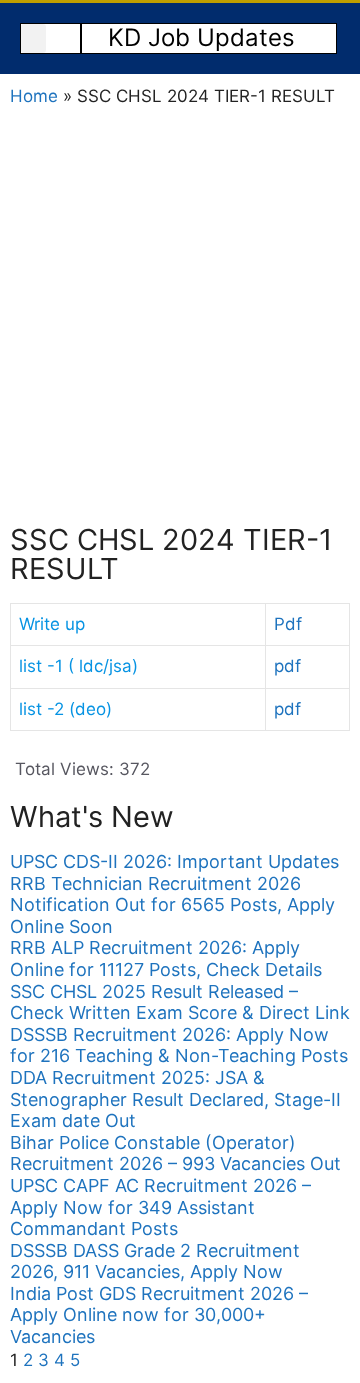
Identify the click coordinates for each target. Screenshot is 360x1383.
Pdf (288, 624)
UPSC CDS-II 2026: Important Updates (174, 861)
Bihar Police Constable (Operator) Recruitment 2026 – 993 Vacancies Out (175, 1153)
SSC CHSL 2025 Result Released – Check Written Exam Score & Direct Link (180, 1002)
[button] (33, 38)
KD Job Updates (201, 37)
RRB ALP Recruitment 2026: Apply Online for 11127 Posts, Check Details (166, 958)
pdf (287, 666)
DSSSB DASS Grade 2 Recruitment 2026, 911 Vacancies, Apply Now (155, 1261)
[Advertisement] (180, 315)
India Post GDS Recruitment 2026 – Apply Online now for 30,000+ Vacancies (159, 1315)
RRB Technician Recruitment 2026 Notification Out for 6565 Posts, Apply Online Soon (172, 905)
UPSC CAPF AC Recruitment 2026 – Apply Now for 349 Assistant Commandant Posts (160, 1207)
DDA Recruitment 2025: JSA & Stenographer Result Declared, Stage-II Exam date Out (175, 1099)
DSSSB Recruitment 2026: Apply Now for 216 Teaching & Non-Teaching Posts (179, 1045)
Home (34, 96)
